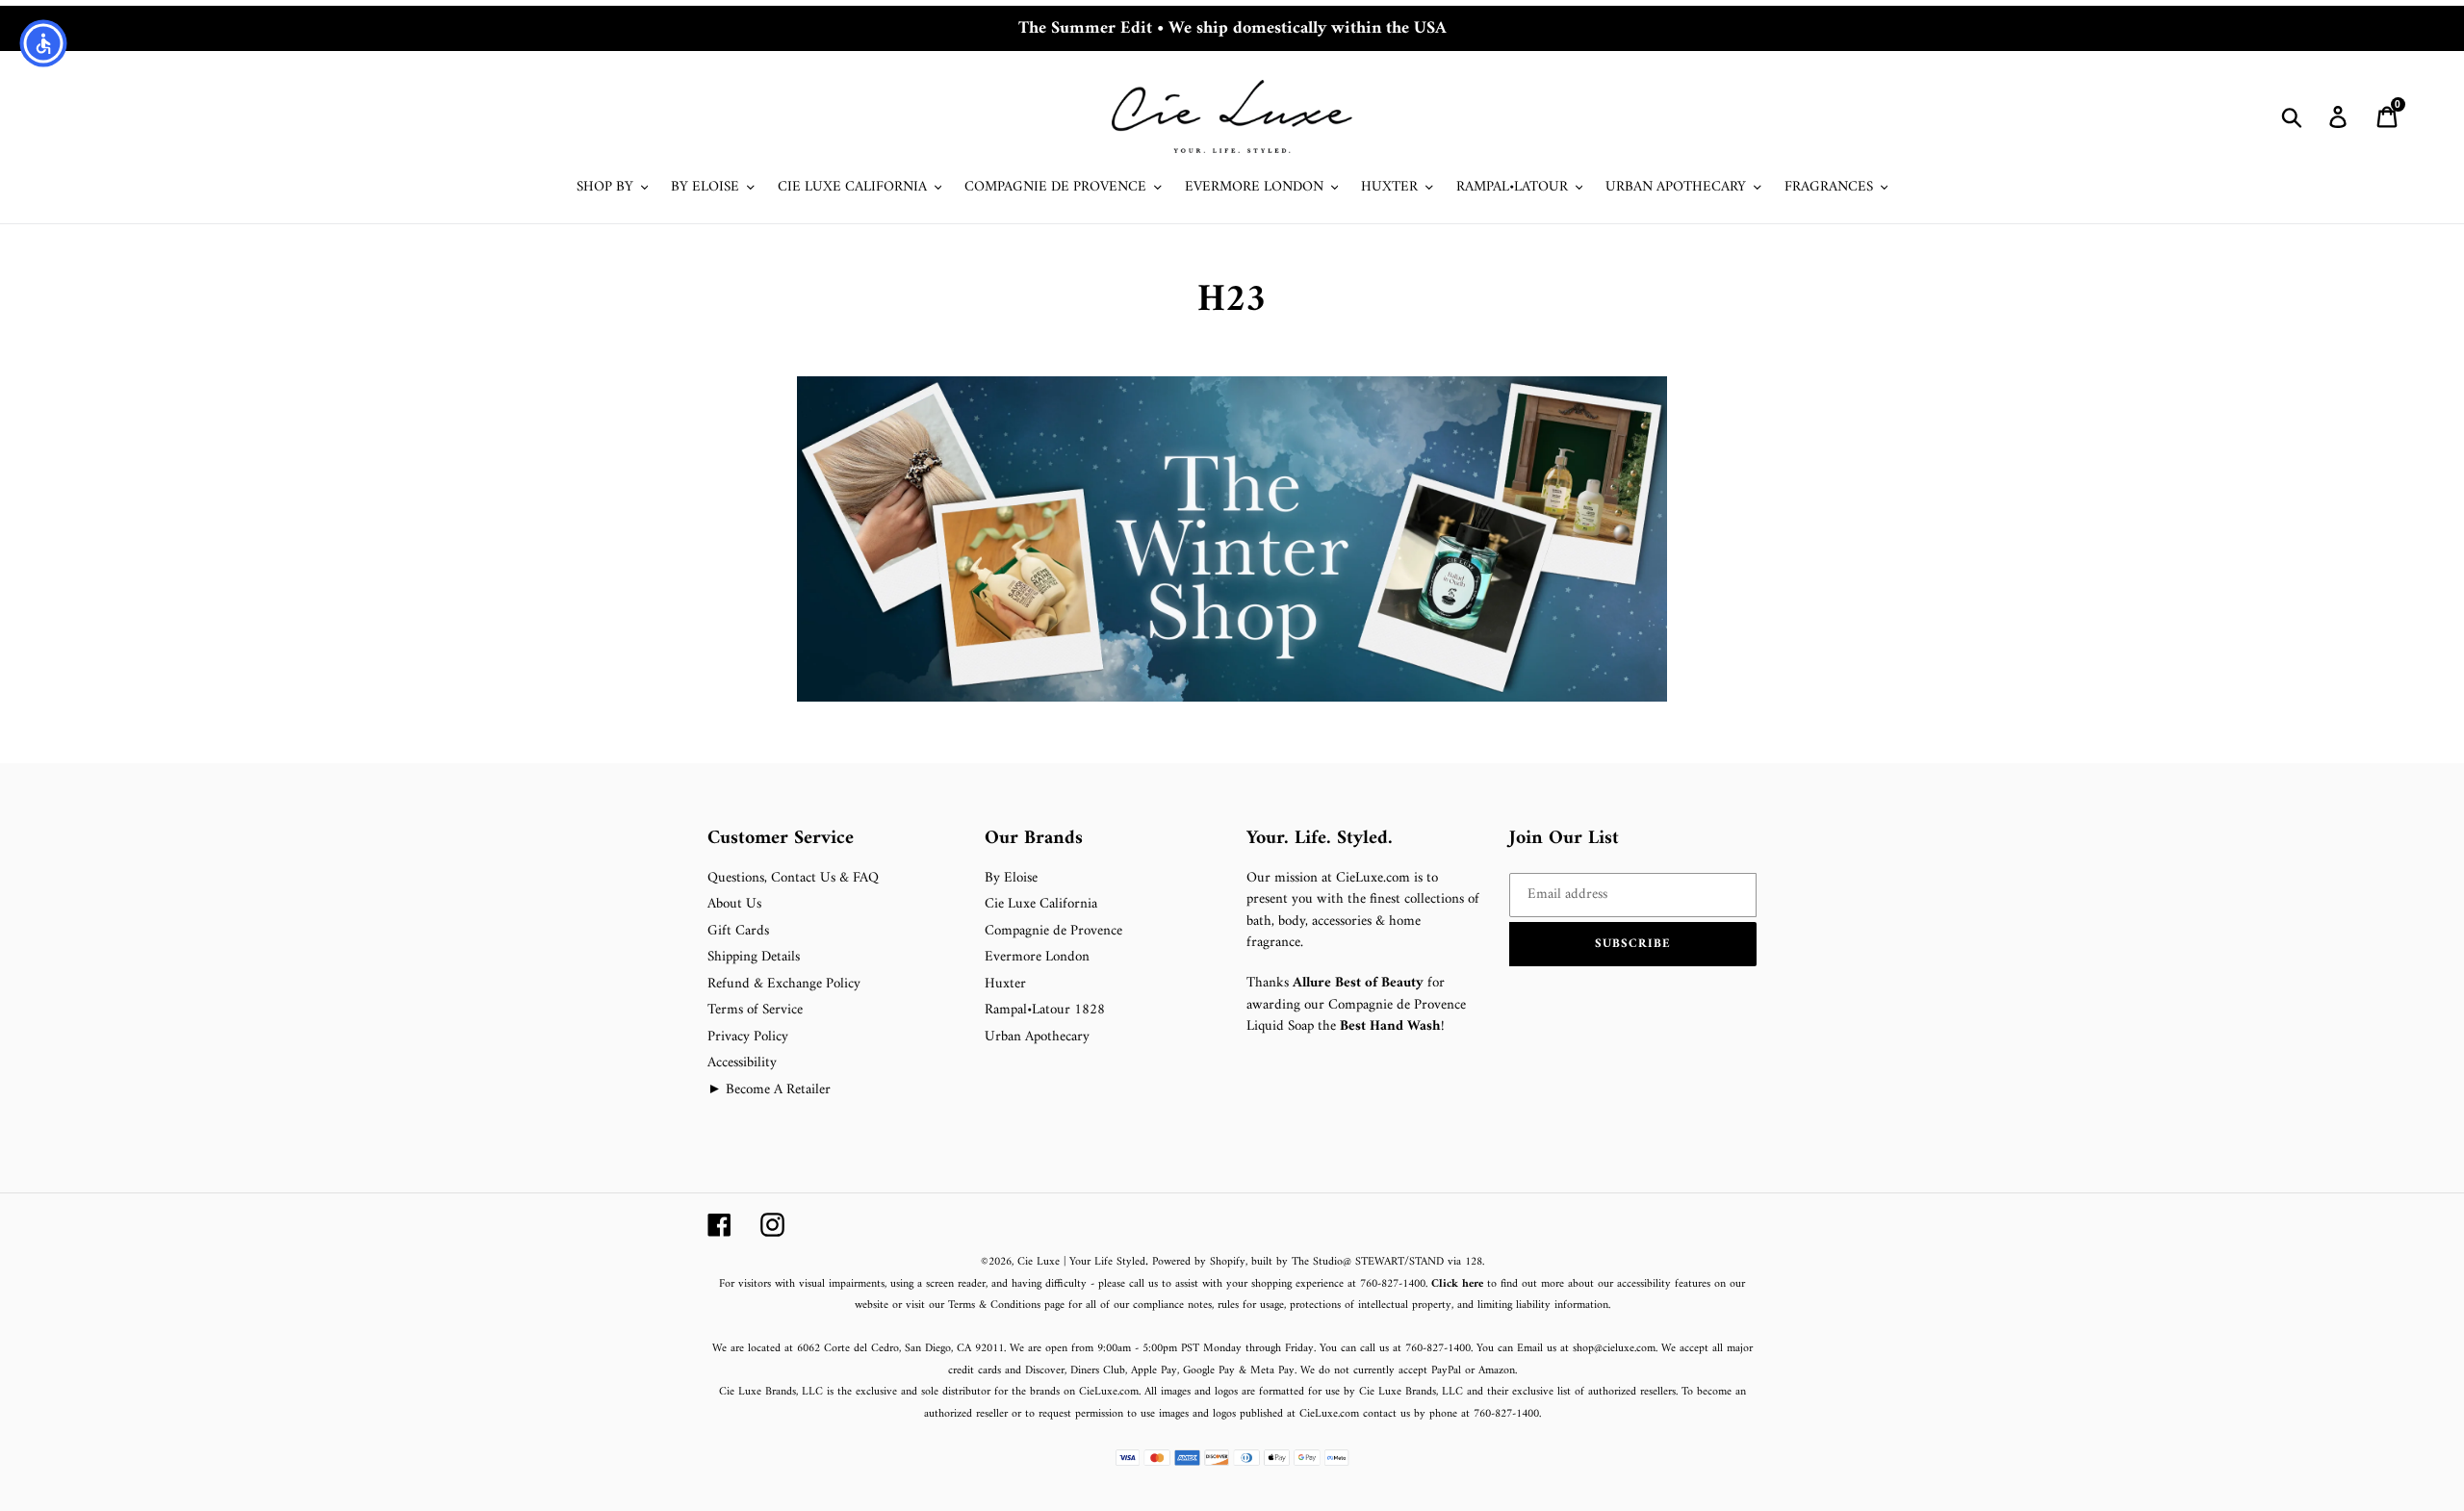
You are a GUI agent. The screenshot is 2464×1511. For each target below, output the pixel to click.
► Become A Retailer (769, 1090)
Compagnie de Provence (1053, 931)
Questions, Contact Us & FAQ (793, 878)
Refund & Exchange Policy (784, 984)
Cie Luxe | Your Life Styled (1081, 1262)
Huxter (1005, 984)
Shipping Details (754, 957)
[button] (1633, 944)
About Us (734, 904)
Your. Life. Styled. (1320, 839)
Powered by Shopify (1199, 1262)
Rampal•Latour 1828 (1045, 1010)
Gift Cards (738, 931)
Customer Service (781, 839)
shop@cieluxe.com (1614, 1349)
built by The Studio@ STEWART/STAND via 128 (1367, 1262)
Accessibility (742, 1063)
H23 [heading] (1232, 300)
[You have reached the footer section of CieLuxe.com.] (709, 817)
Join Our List (1564, 839)
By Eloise (1011, 878)
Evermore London (1037, 957)
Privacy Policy (748, 1037)
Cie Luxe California (1041, 904)
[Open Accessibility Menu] (43, 43)
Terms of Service (755, 1010)
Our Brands (1034, 839)
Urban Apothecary (1037, 1037)
